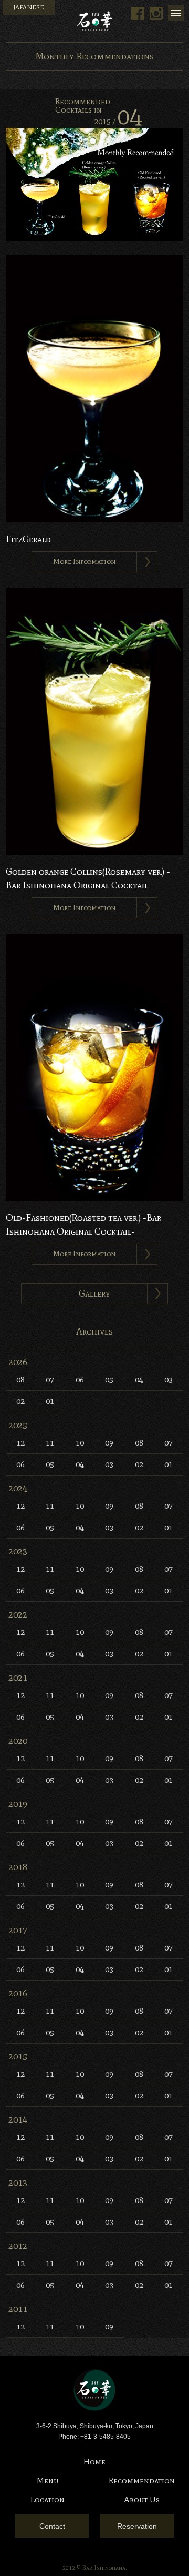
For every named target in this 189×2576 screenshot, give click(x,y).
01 (50, 1401)
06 (80, 1380)
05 (109, 1380)
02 (20, 1401)
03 (169, 1380)
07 (50, 1380)
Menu (176, 13)
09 (109, 1443)
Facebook (138, 13)
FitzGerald (28, 539)
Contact (52, 2526)
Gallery (94, 1294)
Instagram (156, 13)
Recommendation (142, 2481)
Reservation (137, 2526)
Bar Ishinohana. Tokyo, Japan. (94, 21)
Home (94, 2462)
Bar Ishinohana (94, 2390)
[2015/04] (94, 240)
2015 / (118, 121)
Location (48, 2499)
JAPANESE (29, 7)
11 (50, 1443)
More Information (84, 562)
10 (80, 1443)
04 (139, 1380)
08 (20, 1380)
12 (20, 1443)
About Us (142, 2499)
